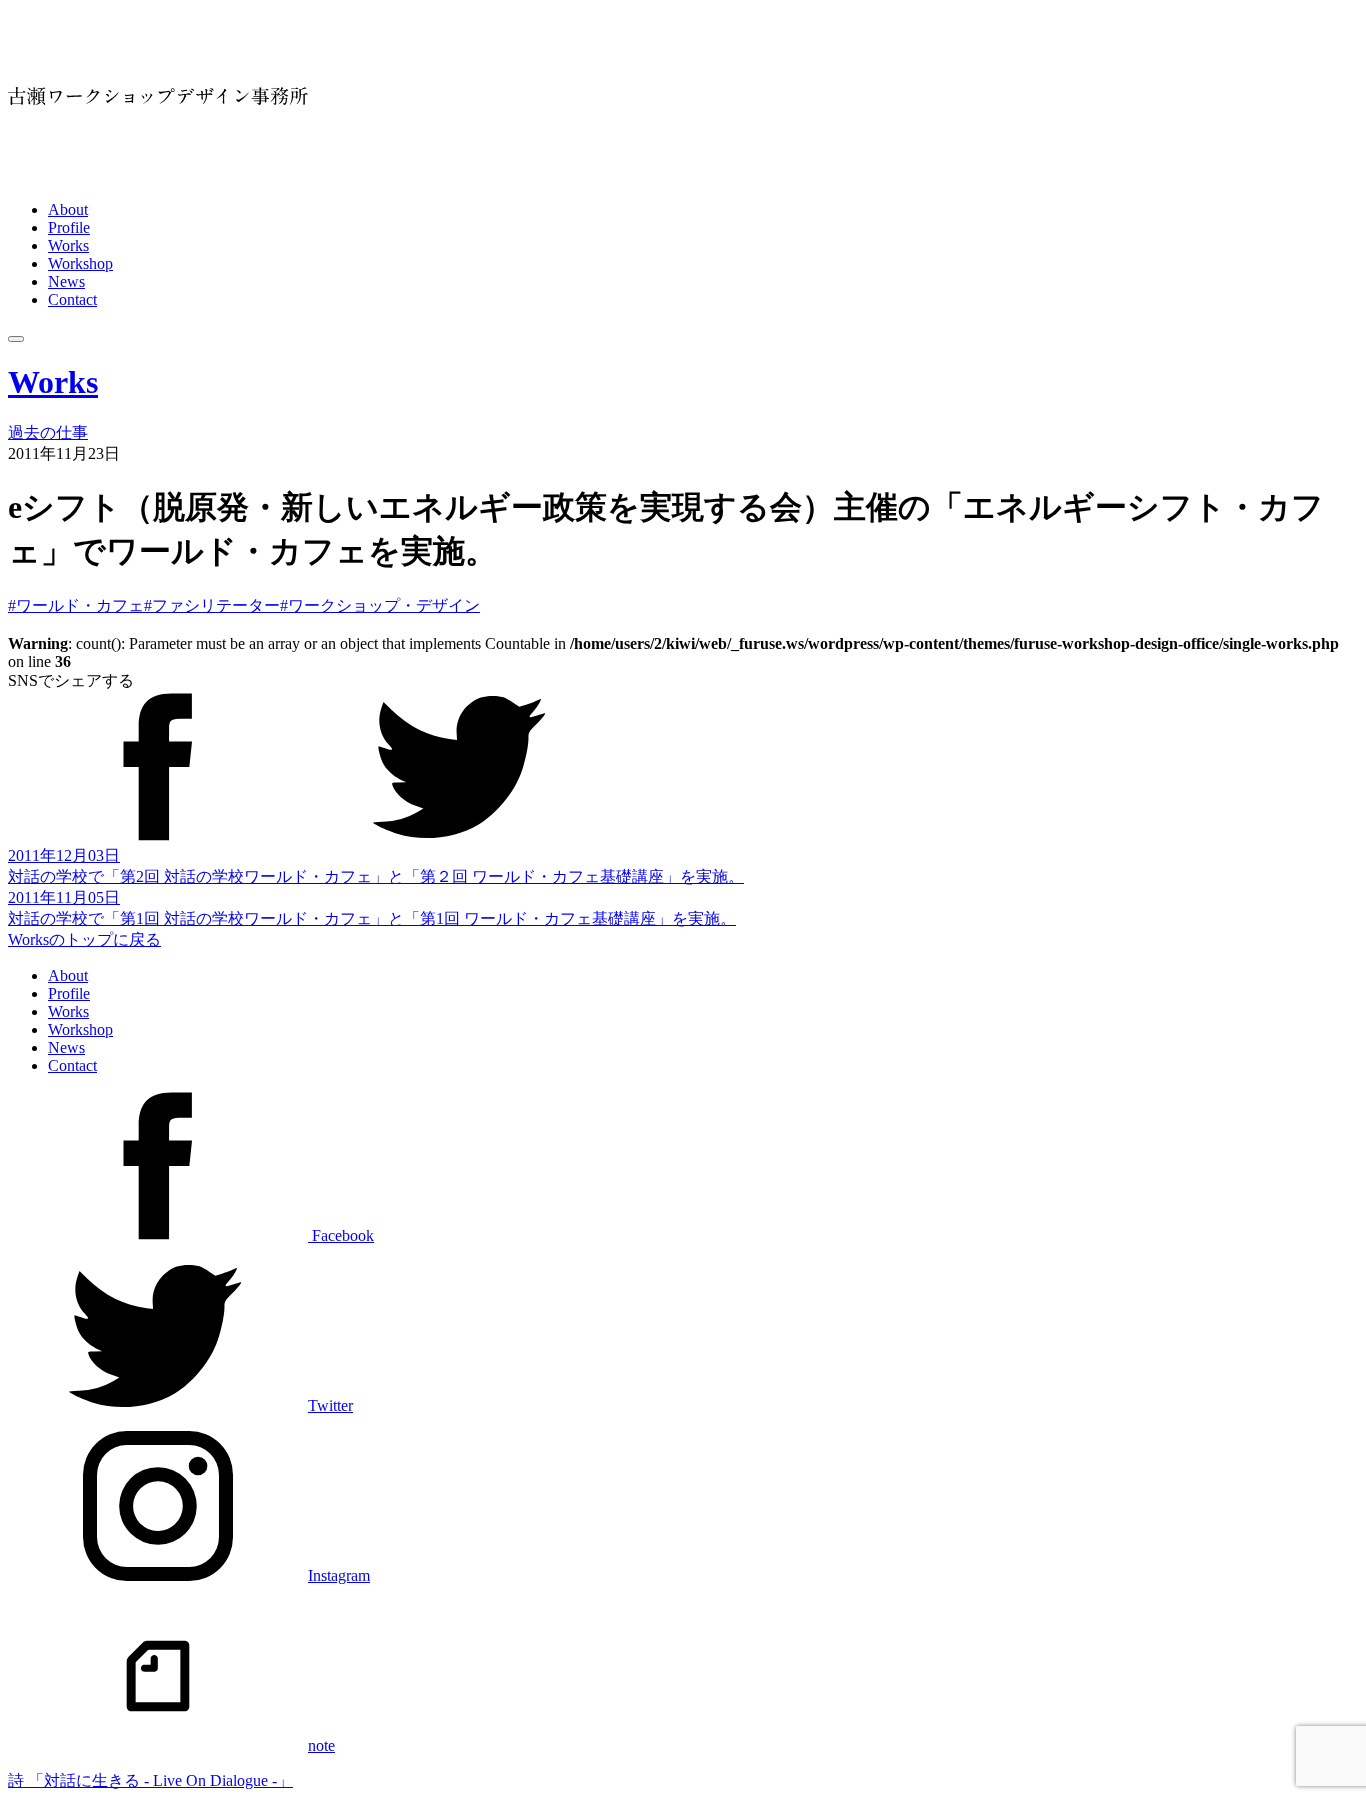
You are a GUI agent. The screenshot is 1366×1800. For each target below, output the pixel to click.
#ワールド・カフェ (76, 605)
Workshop (80, 263)
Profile (69, 227)
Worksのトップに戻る (84, 939)
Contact (72, 299)
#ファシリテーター (212, 605)
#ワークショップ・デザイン (380, 605)
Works (68, 245)
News (66, 281)
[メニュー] (16, 339)
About (68, 209)
